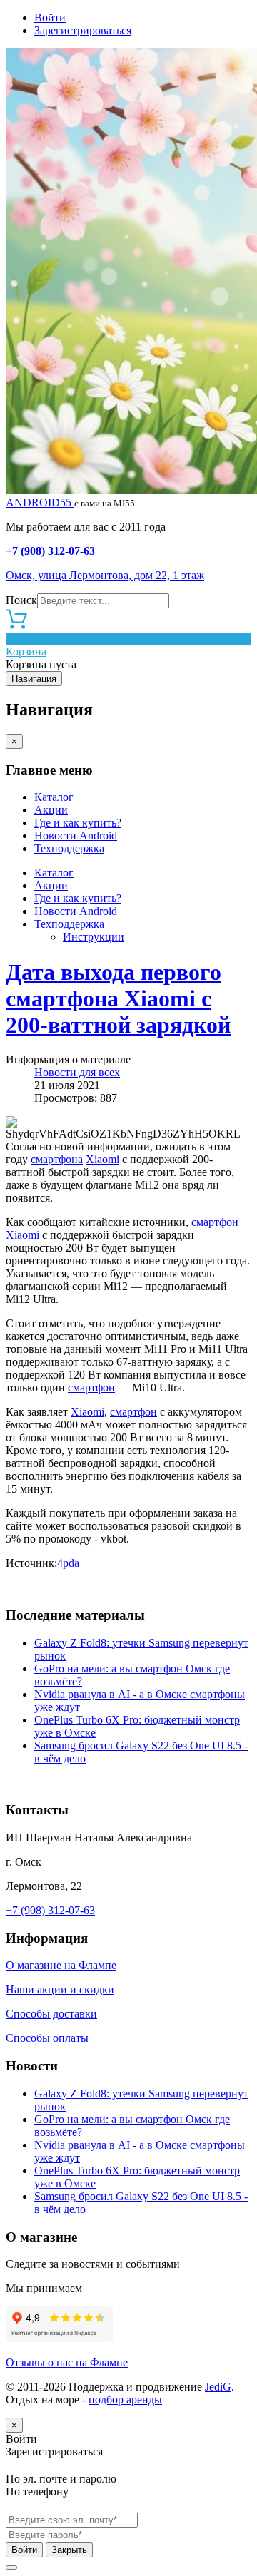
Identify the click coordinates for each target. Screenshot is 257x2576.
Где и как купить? (78, 823)
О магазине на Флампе (61, 1965)
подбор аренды (125, 2399)
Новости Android (76, 835)
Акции (51, 810)
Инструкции (94, 937)
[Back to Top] (11, 2567)
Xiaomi (102, 1159)
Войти (50, 17)
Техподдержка (69, 848)
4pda (68, 1563)
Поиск (21, 600)
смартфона (57, 1159)
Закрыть (69, 2550)
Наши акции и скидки (60, 1989)
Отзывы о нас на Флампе (67, 2362)
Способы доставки (51, 2014)
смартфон (215, 1222)
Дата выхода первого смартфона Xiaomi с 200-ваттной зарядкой (118, 998)
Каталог (54, 797)
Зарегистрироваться (83, 30)
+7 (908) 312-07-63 (50, 551)
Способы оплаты (47, 2038)
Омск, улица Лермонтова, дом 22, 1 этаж (105, 575)
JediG (218, 2387)
